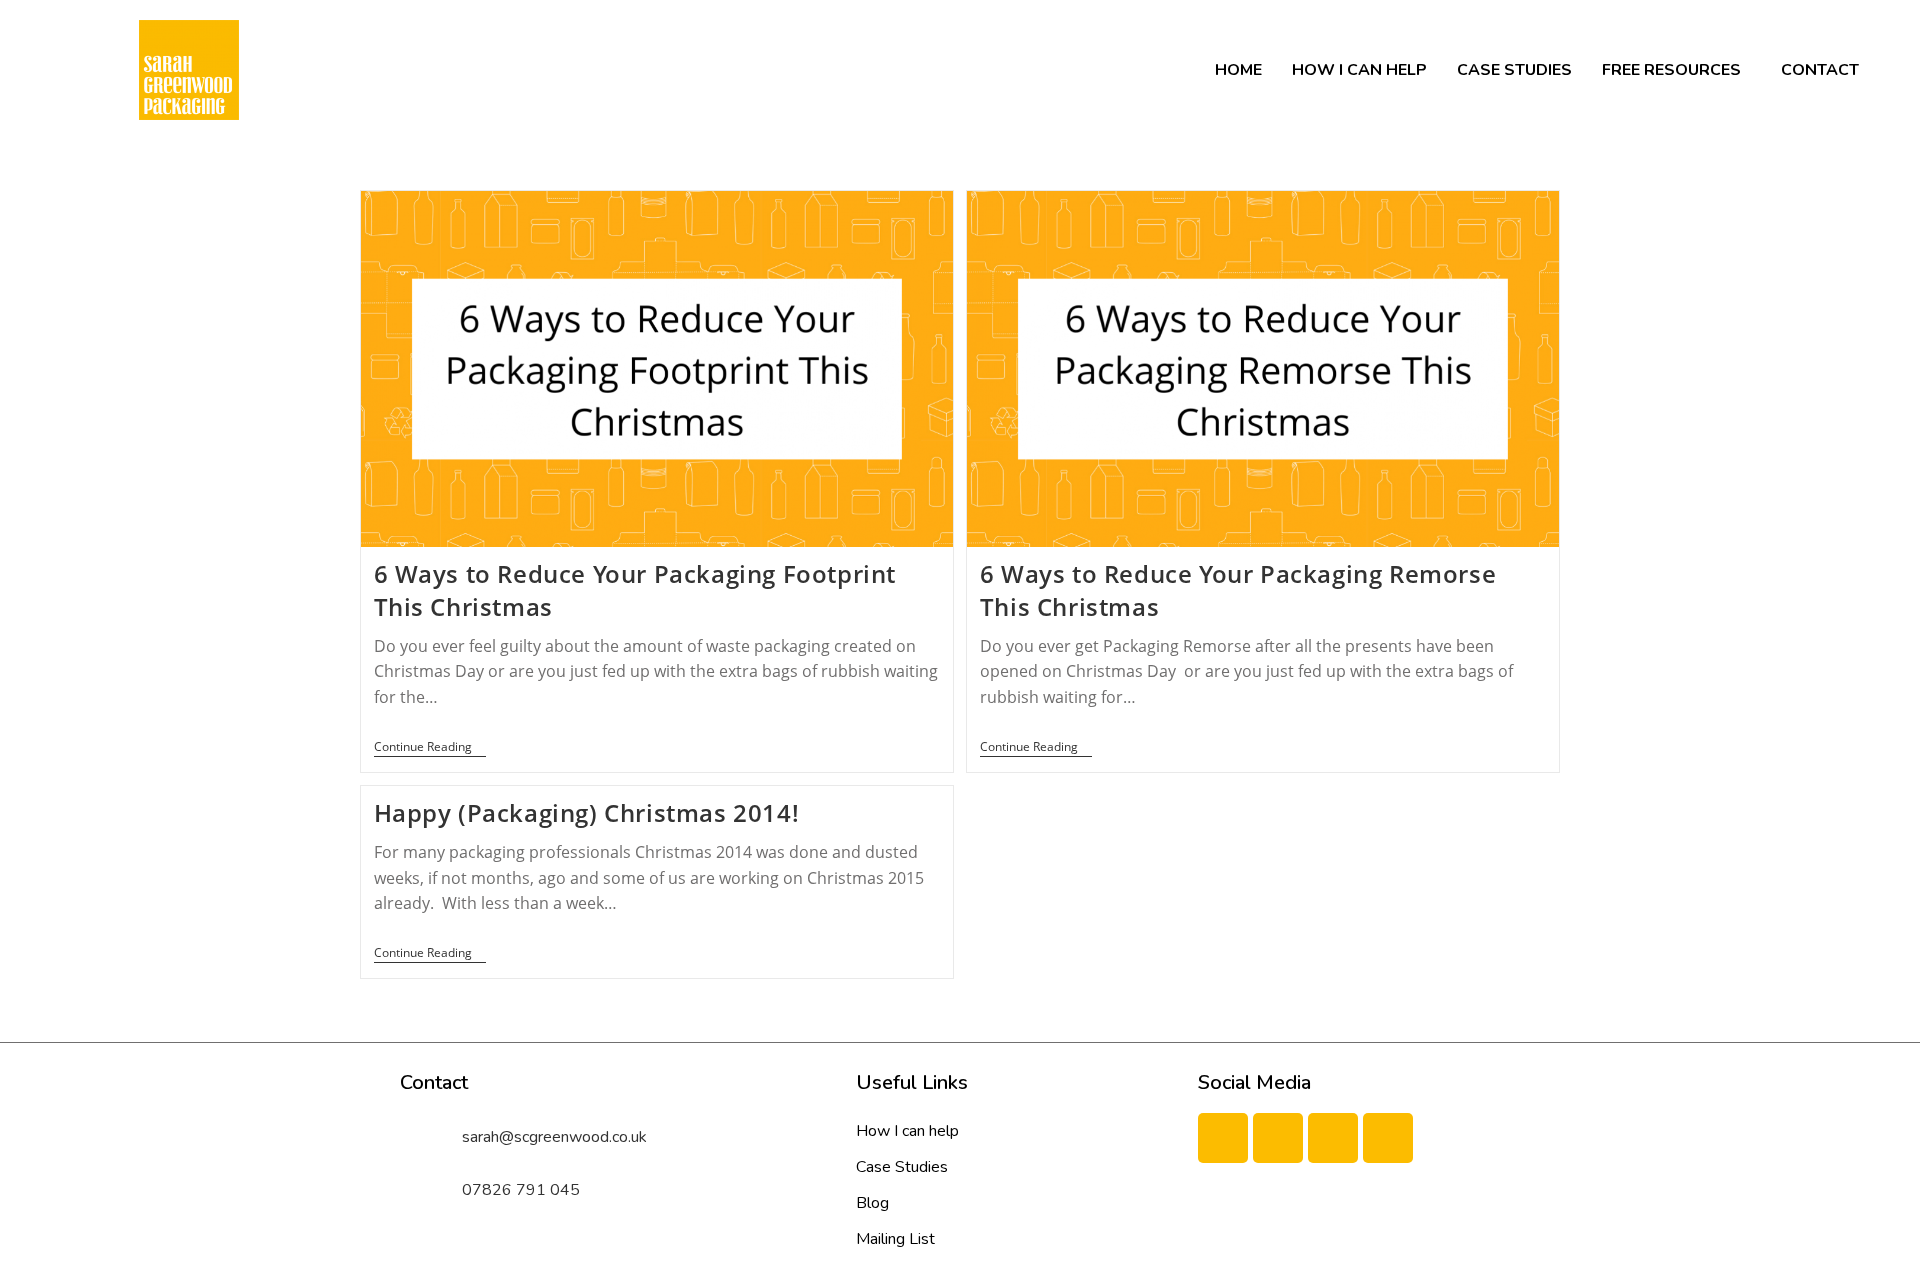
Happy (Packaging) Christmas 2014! (587, 812)
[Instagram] (1388, 1138)
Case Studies (1514, 70)
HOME (1238, 70)
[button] (1676, 70)
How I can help (1359, 70)
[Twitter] (1278, 1138)
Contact (1820, 70)
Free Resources (1671, 70)
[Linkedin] (1333, 1138)
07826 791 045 (521, 1190)
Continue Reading (430, 747)
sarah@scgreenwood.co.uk (554, 1137)
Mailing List (895, 1239)
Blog (872, 1203)
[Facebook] (1223, 1138)
